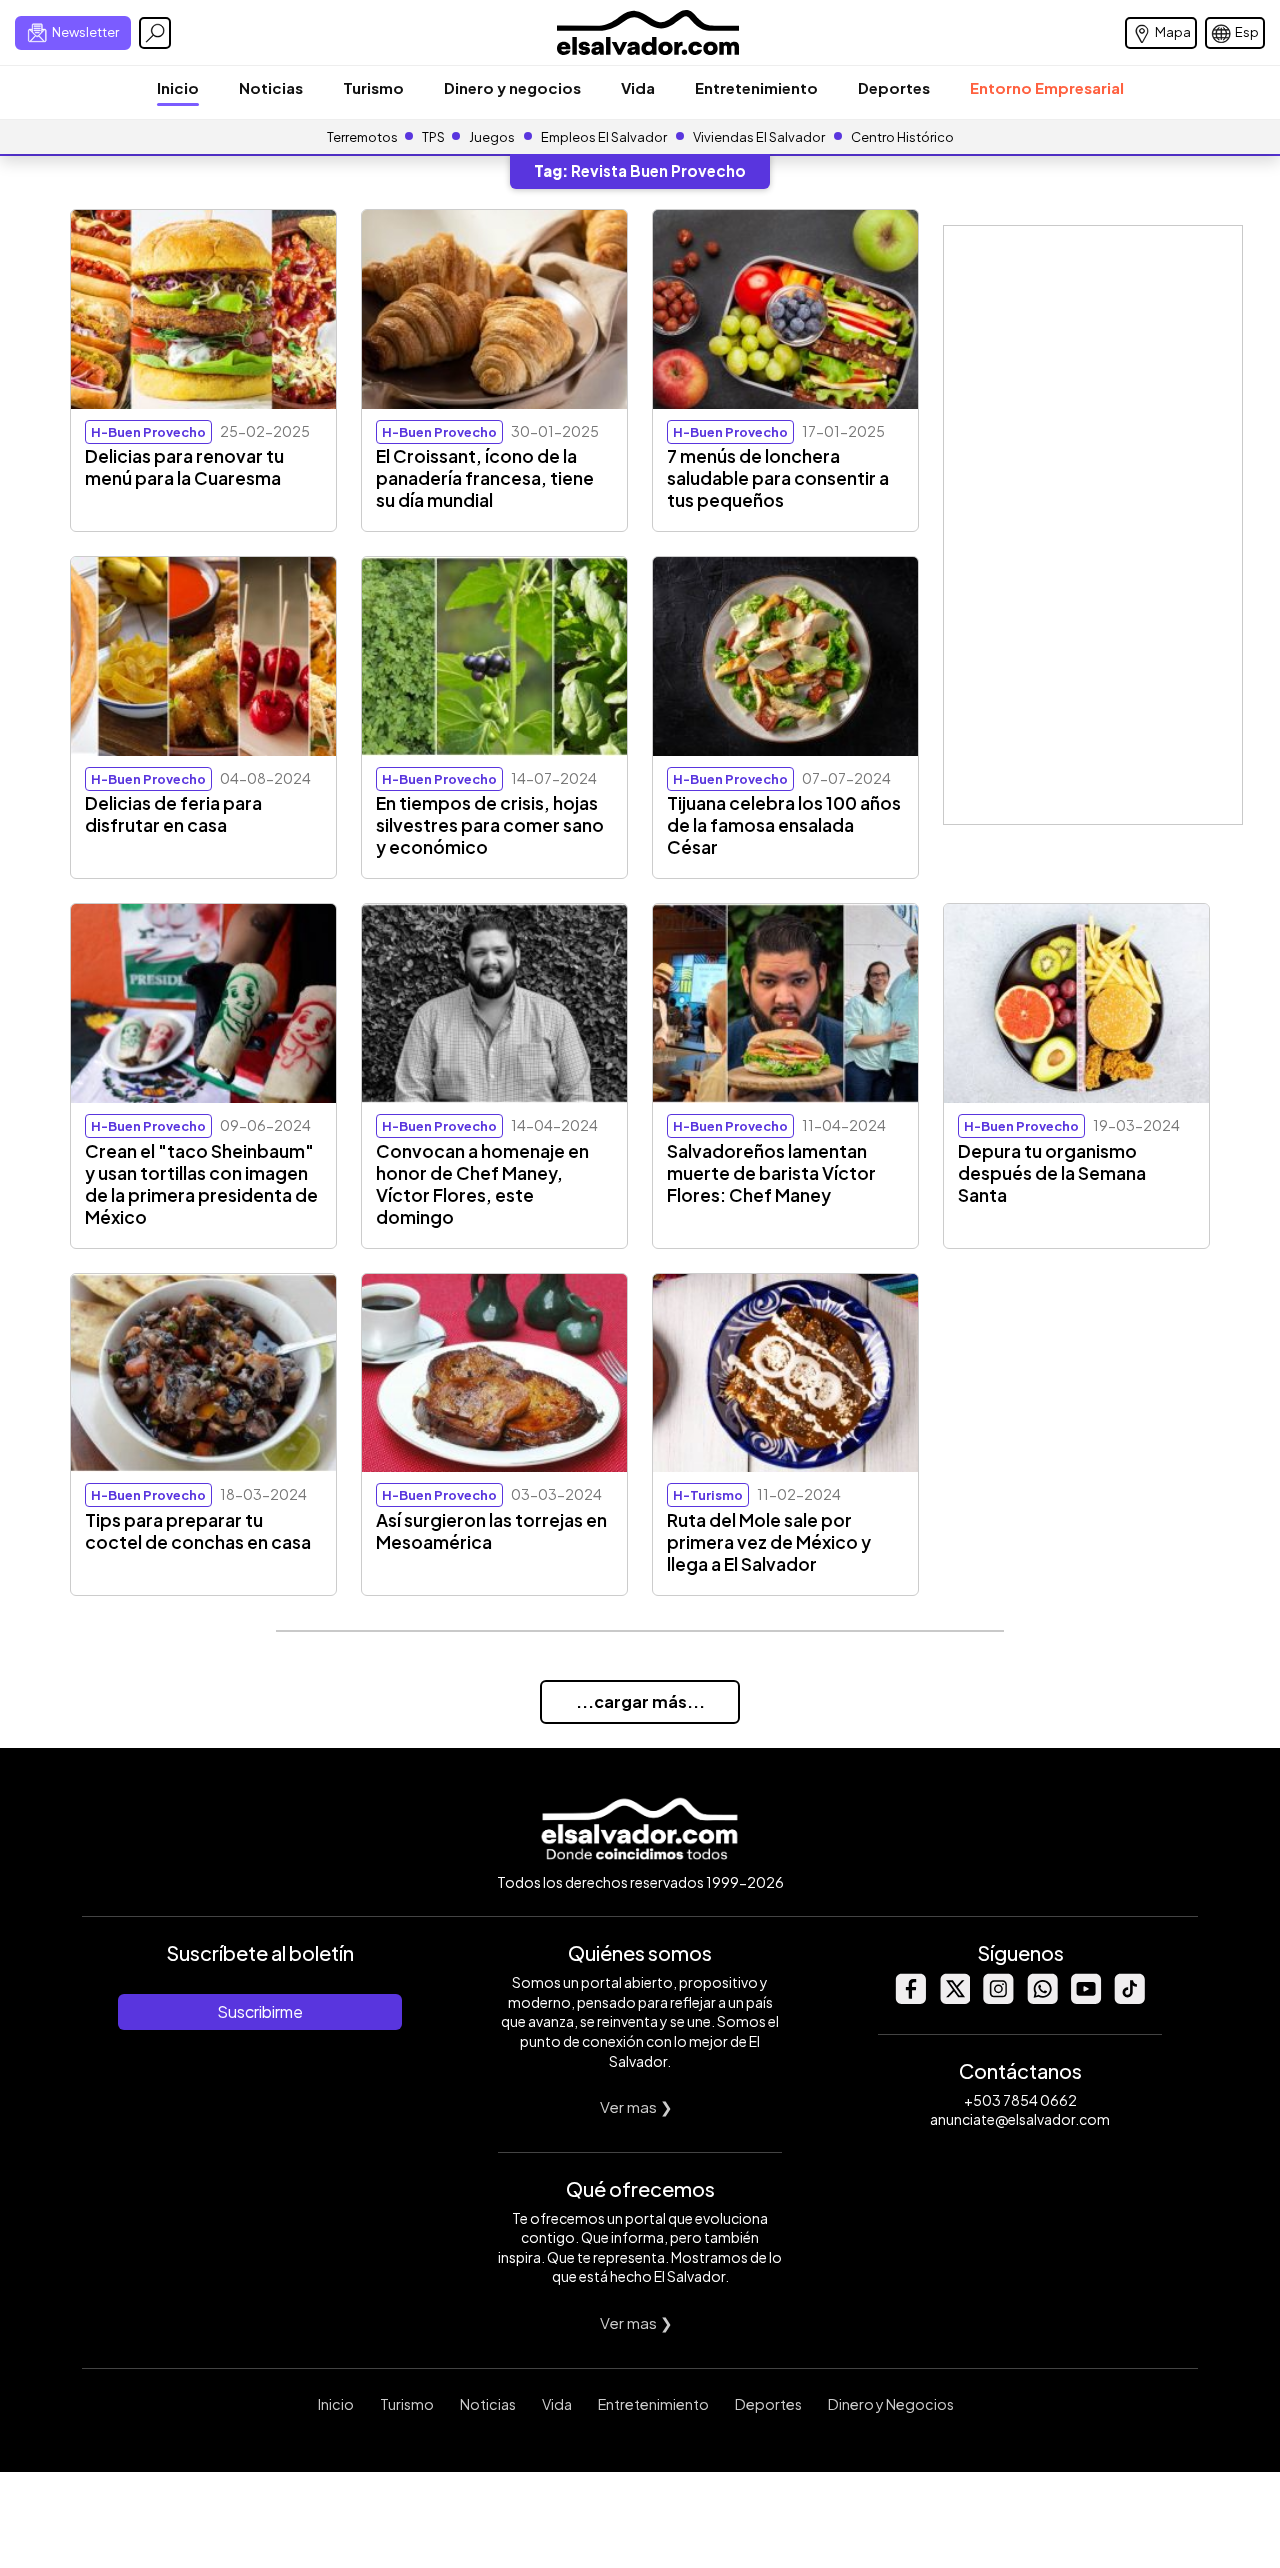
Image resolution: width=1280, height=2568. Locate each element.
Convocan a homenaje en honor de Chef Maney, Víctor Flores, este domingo (482, 1184)
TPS (433, 137)
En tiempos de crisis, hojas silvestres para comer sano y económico (490, 825)
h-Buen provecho (148, 432)
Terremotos (362, 137)
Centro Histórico (902, 137)
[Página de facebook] (910, 1998)
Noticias (271, 87)
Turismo (373, 87)
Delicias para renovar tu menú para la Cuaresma (184, 467)
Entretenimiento (756, 87)
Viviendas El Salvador (759, 137)
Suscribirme (260, 2011)
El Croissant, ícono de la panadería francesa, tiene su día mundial (485, 478)
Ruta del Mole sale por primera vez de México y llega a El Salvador (769, 1542)
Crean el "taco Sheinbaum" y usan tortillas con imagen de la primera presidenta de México (201, 1184)
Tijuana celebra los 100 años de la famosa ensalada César (784, 825)
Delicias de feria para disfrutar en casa (173, 814)
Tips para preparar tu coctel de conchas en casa (198, 1531)
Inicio (178, 87)
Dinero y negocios (512, 87)
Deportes (894, 87)
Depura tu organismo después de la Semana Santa (1052, 1173)
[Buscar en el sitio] (155, 33)
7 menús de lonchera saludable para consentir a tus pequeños (778, 478)
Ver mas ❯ (636, 2106)
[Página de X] (954, 1998)
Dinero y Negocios (891, 2404)
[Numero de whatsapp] (1042, 1998)
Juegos (492, 137)
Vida (638, 87)
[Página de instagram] (998, 1998)
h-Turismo (708, 1495)
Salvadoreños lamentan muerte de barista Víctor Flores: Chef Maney (771, 1173)
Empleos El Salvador (604, 137)
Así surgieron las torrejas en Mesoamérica (491, 1531)
